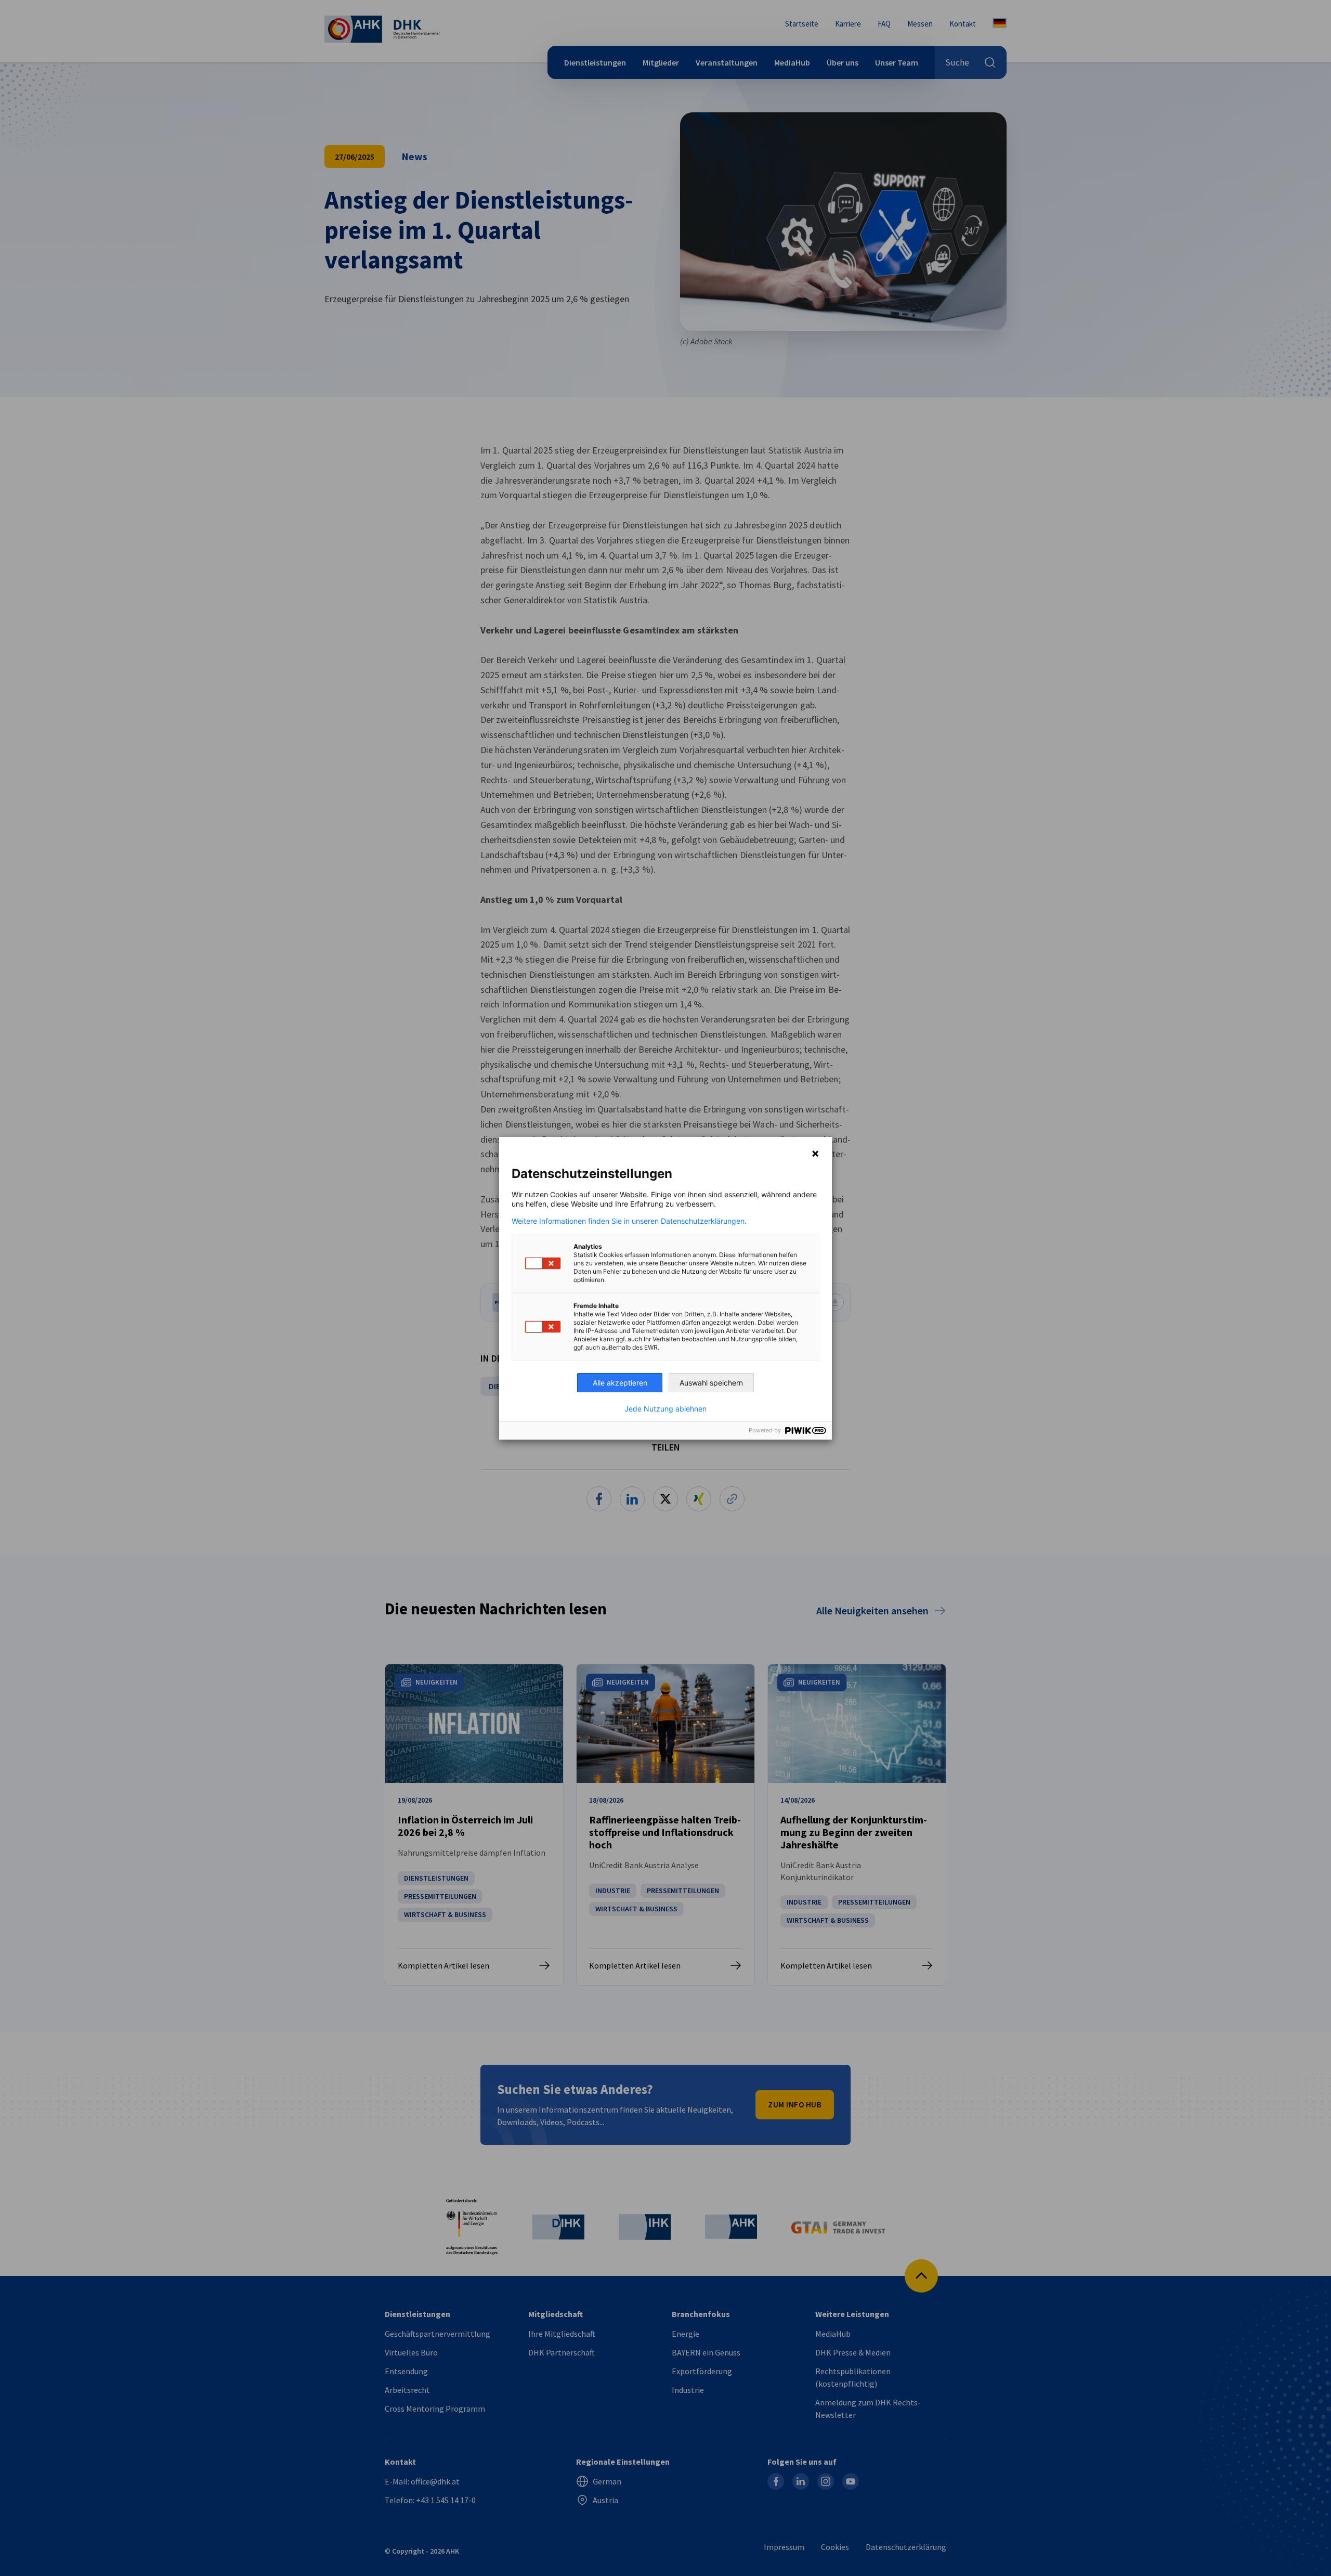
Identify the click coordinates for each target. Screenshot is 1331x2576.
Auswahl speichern (711, 1383)
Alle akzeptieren (620, 1383)
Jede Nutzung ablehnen (665, 1409)
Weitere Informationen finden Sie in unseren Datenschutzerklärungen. (629, 1221)
